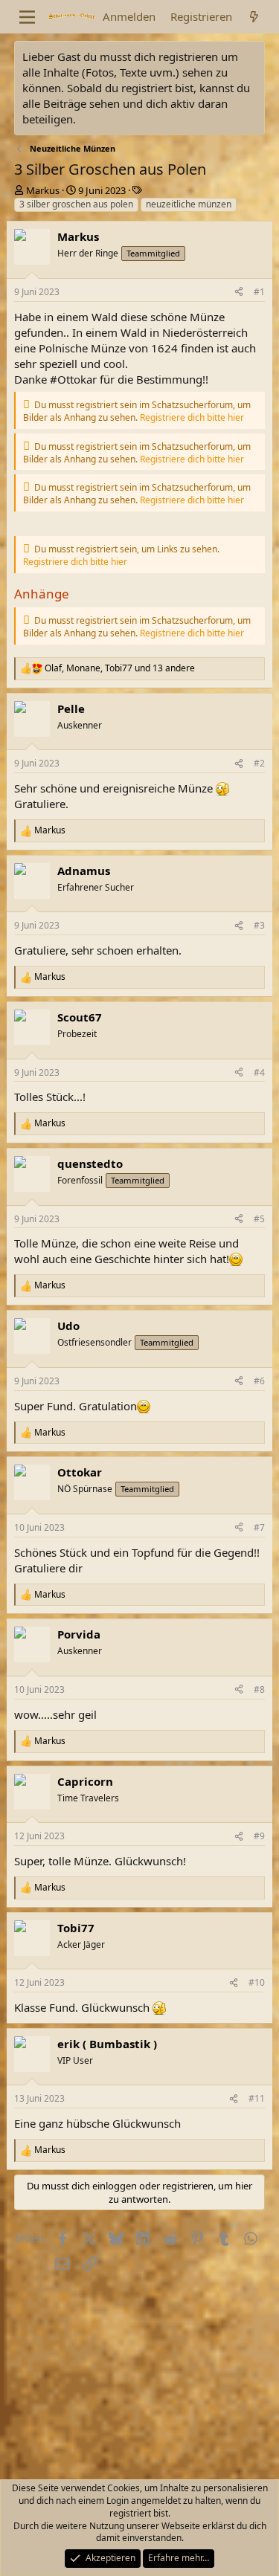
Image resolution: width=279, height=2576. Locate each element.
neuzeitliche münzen (189, 204)
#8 (259, 1689)
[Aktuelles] (254, 17)
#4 (259, 1072)
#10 (257, 1982)
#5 (259, 1219)
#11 (257, 2098)
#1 (259, 292)
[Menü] (27, 17)
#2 (259, 763)
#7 (259, 1527)
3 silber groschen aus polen (76, 204)
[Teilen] (239, 293)
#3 (259, 925)
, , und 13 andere (120, 668)
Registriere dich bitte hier (192, 417)
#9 (259, 1836)
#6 (259, 1381)
